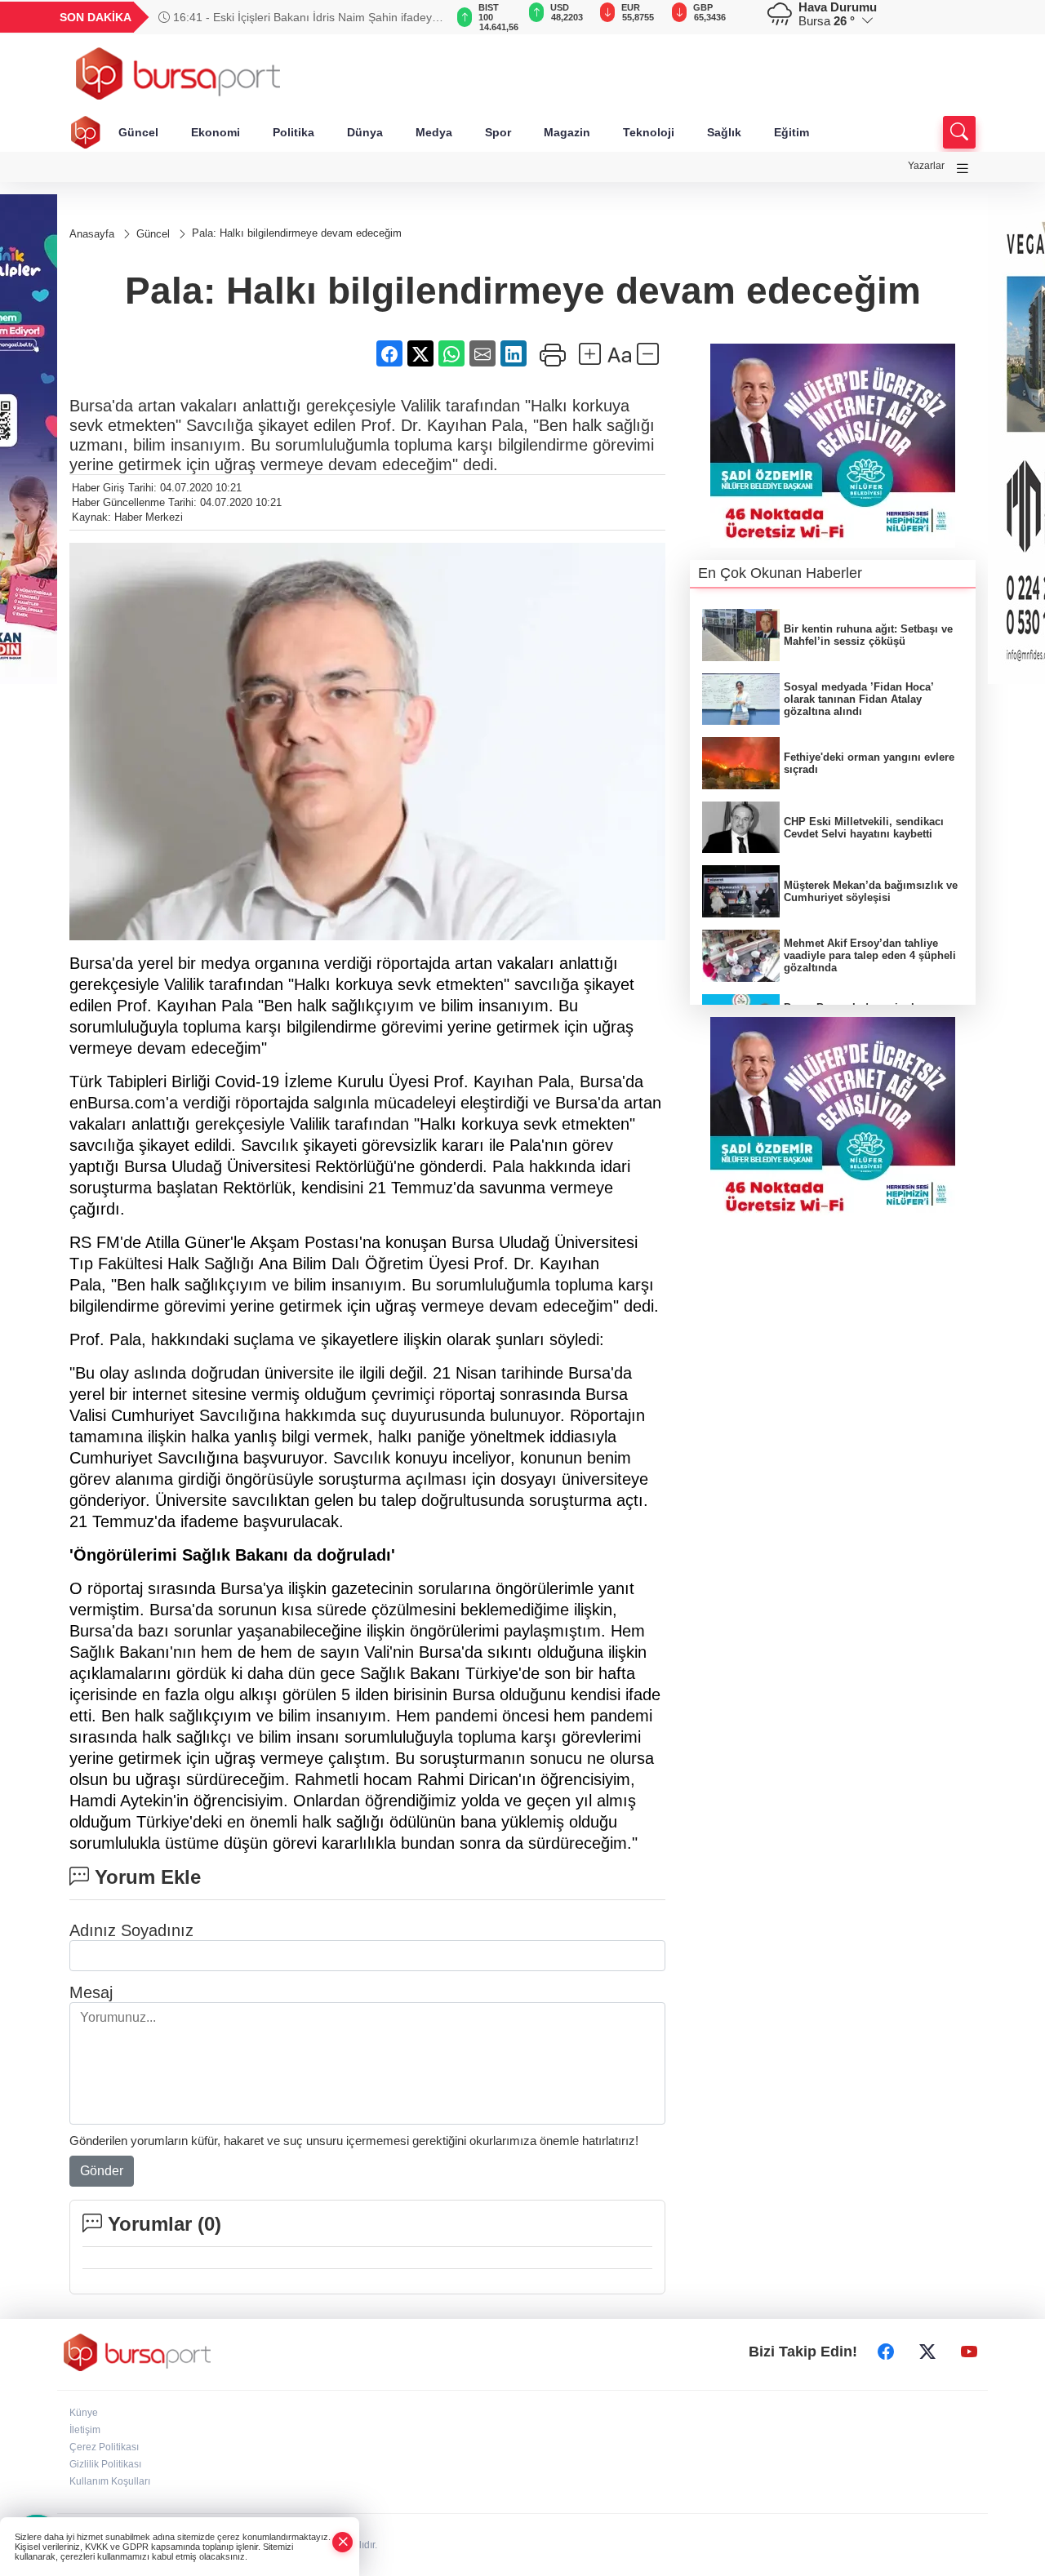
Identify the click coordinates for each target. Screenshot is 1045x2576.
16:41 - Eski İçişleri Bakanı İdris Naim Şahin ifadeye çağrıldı (298, 17)
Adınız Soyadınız (131, 1930)
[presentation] (425, 17)
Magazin (567, 132)
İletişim (85, 2430)
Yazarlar (926, 166)
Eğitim (792, 132)
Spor (498, 132)
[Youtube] (969, 2352)
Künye (84, 2413)
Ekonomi (216, 132)
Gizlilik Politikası (105, 2464)
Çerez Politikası (104, 2447)
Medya (434, 132)
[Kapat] (343, 2542)
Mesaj (91, 1992)
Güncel (138, 132)
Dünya (365, 132)
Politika (293, 132)
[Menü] (963, 169)
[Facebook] (886, 2352)
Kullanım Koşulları (110, 2481)
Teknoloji (649, 132)
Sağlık (724, 132)
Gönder (102, 2171)
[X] (927, 2352)
